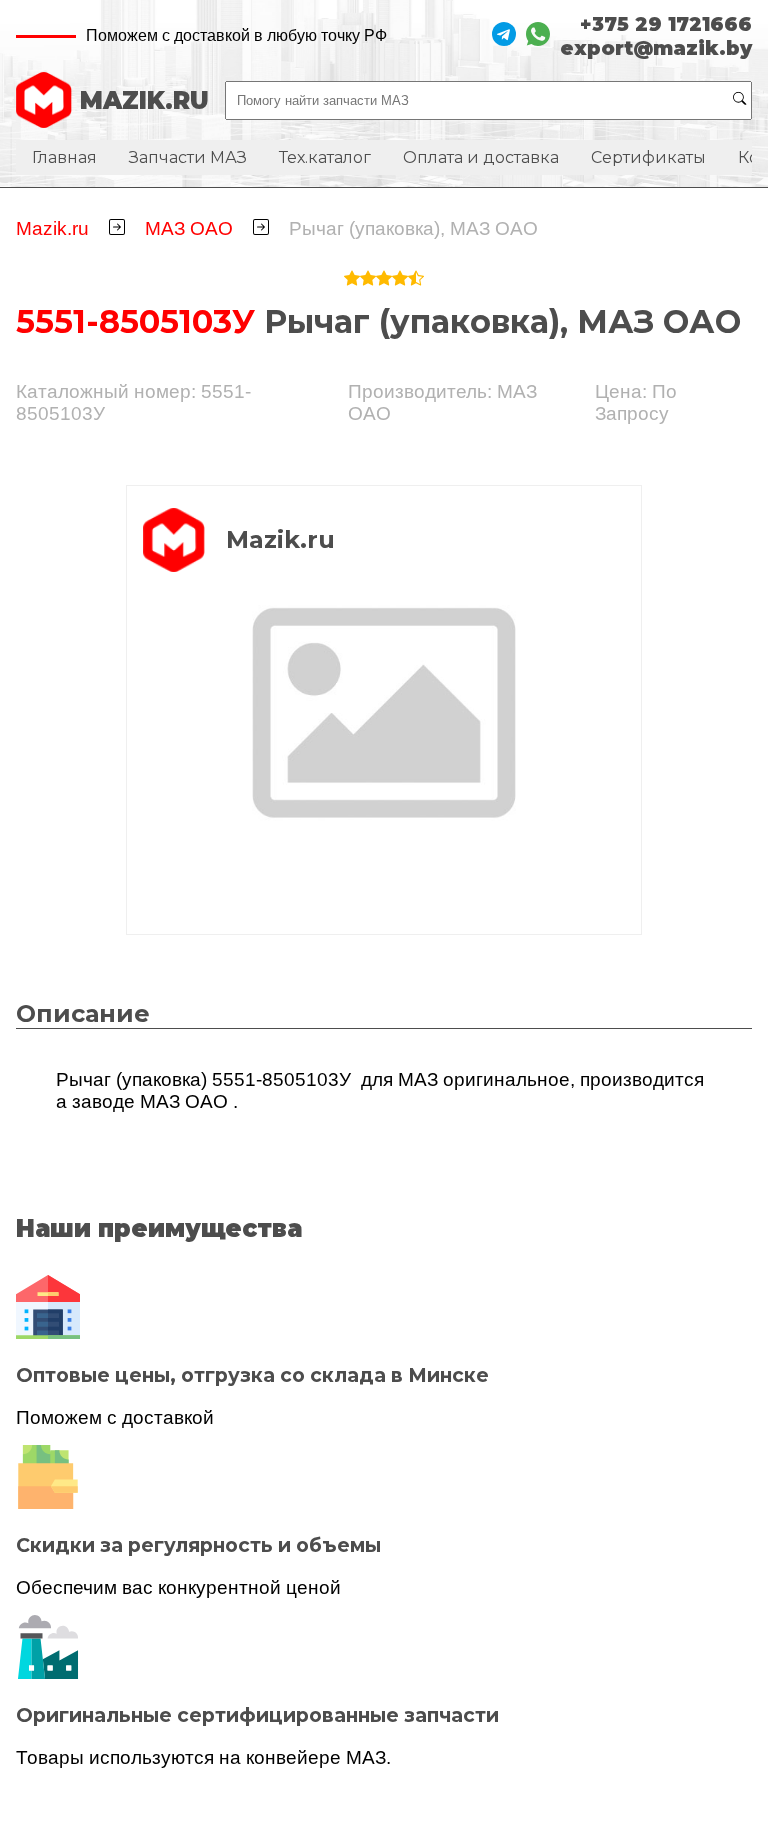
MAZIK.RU (144, 100)
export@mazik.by (656, 48)
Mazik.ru (52, 228)
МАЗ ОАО (189, 228)
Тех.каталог (325, 157)
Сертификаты (648, 157)
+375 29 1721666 (666, 24)
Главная (64, 157)
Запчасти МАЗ (188, 157)
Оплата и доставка (481, 157)
